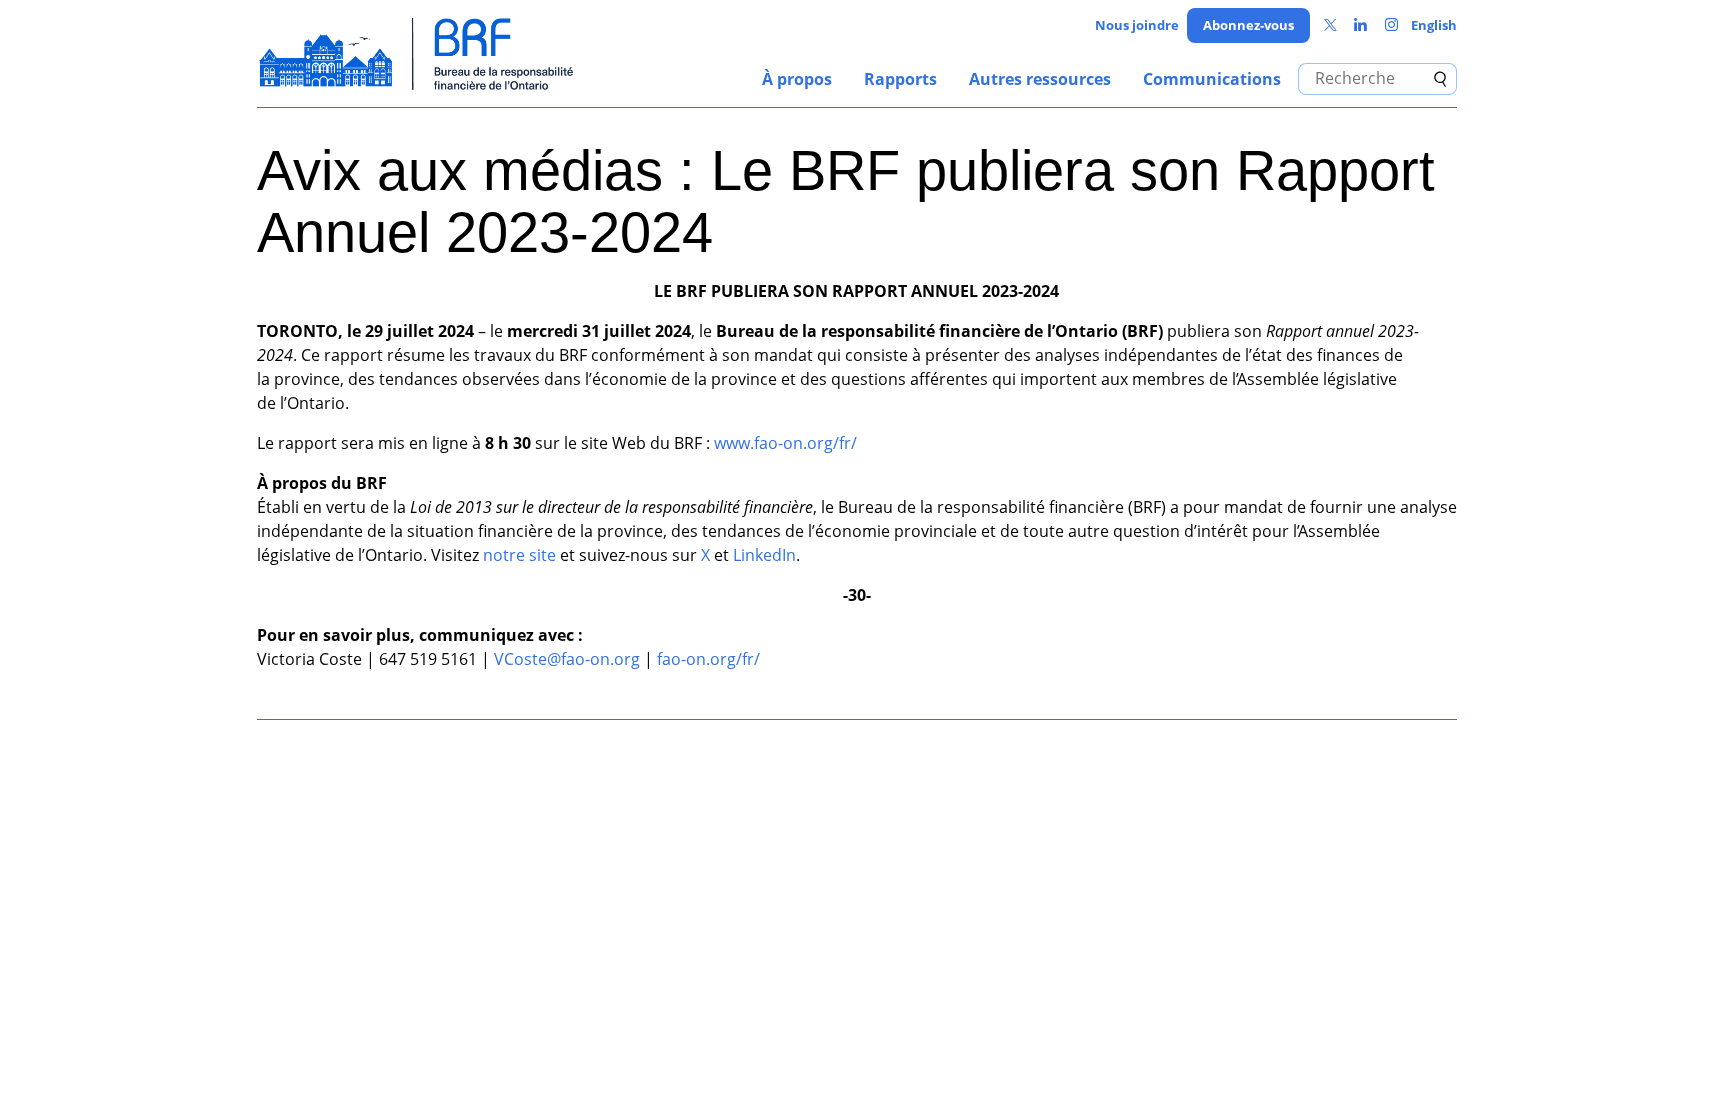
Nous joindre (1137, 25)
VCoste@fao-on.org (567, 659)
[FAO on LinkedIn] (1360, 25)
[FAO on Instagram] (1391, 25)
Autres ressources (1040, 79)
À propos (797, 79)
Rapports (900, 79)
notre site (519, 555)
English (1434, 25)
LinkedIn (764, 555)
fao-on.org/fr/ (708, 659)
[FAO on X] (1330, 25)
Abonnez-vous (1248, 25)
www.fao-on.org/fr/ (785, 443)
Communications (1212, 79)
